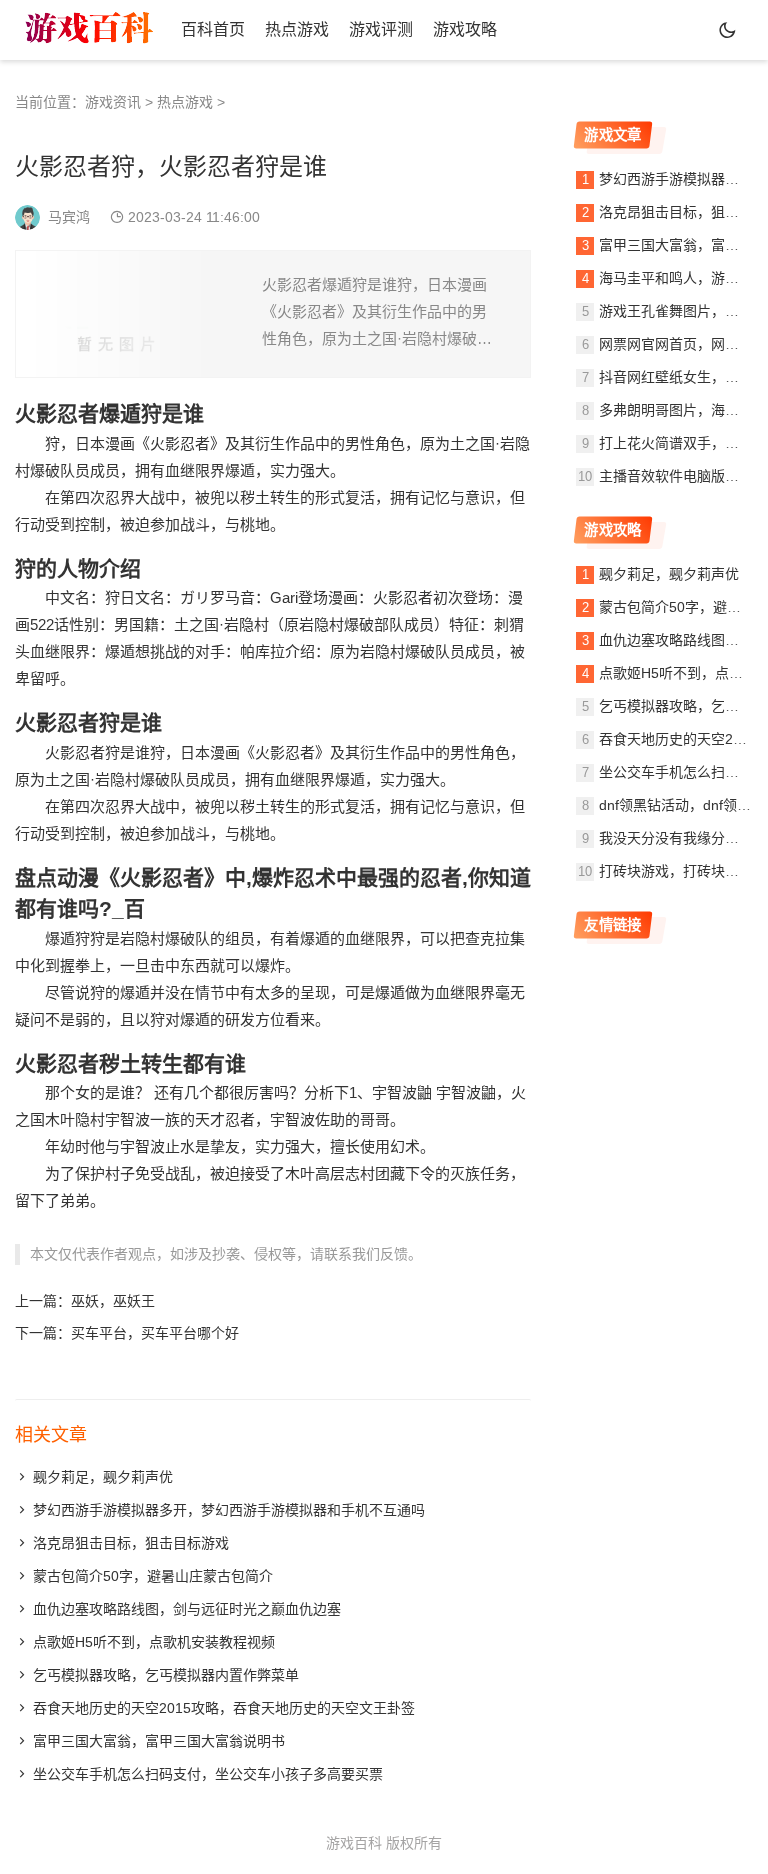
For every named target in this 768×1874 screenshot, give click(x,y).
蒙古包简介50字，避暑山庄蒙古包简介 (153, 1576)
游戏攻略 (465, 29)
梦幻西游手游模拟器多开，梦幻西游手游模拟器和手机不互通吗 (229, 1510)
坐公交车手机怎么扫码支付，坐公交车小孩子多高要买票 (208, 1774)
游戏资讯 (113, 102)
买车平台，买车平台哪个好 (155, 1333)
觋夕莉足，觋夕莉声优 (103, 1477)
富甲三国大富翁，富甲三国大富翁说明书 (159, 1741)
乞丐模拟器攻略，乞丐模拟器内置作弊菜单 (166, 1675)
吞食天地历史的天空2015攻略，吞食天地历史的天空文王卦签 (224, 1708)
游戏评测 (381, 29)
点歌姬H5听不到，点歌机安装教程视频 (154, 1642)
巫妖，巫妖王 (113, 1301)
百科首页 (213, 29)
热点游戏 (297, 29)
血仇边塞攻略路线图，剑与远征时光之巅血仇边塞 (187, 1609)
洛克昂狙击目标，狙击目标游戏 (131, 1543)
